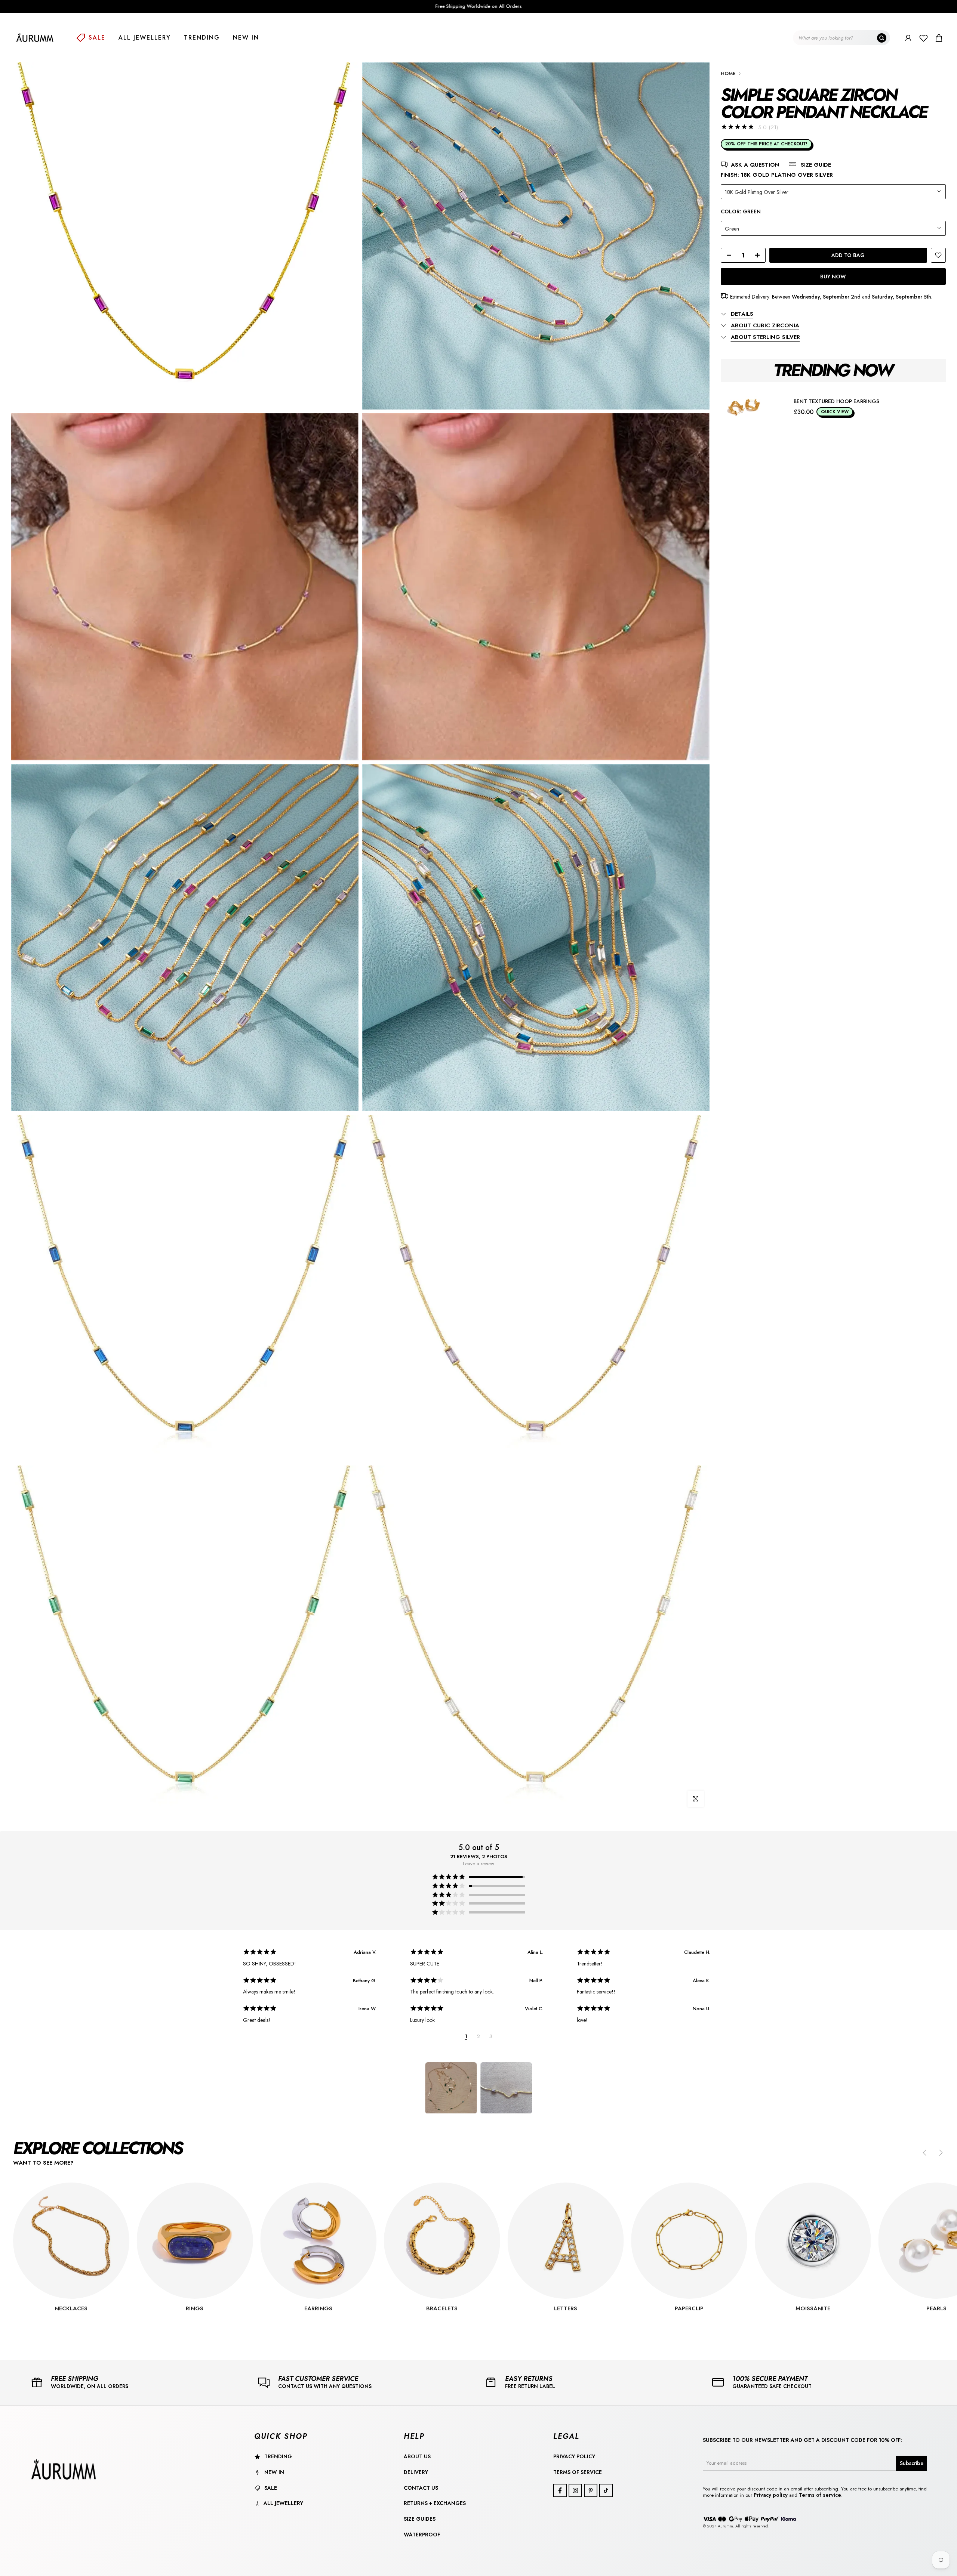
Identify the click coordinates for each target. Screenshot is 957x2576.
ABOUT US (417, 2456)
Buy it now (833, 277)
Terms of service (820, 2495)
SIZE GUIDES (420, 2519)
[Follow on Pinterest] (591, 2490)
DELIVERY (416, 2472)
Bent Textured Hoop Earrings (836, 401)
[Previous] (925, 2153)
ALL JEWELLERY (145, 38)
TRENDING (202, 38)
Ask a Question (755, 165)
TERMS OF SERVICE (578, 2472)
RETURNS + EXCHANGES (435, 2503)
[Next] (940, 2153)
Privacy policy (771, 2495)
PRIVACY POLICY (574, 2456)
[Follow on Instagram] (575, 2490)
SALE (97, 38)
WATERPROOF (422, 2535)
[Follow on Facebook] (560, 2490)
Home (728, 73)
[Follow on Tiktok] (606, 2490)
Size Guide (816, 165)
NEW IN (246, 38)
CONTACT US (421, 2488)
